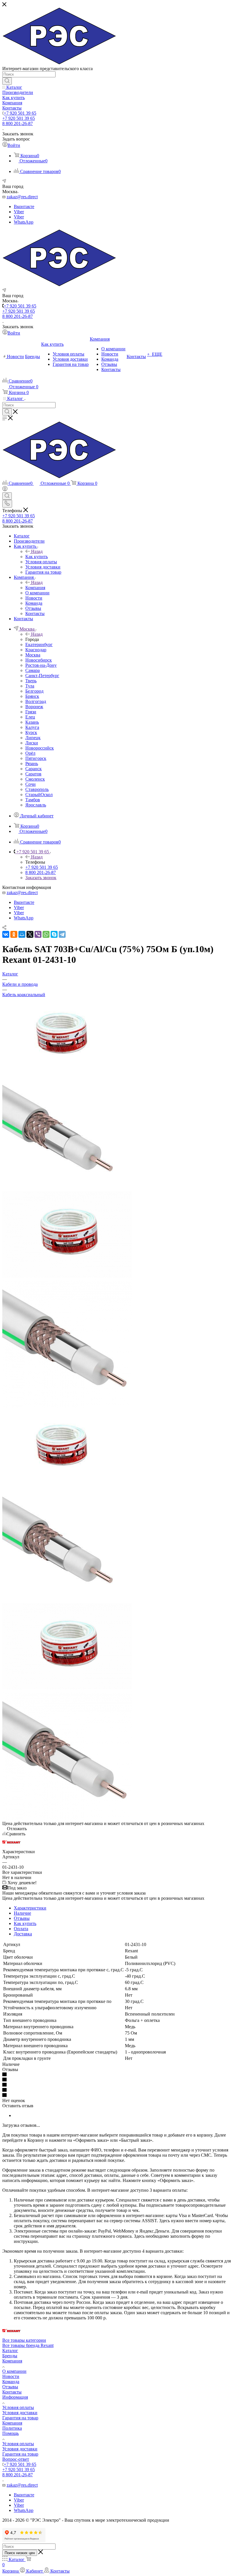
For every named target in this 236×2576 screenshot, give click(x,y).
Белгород (34, 691)
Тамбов (33, 800)
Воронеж (34, 707)
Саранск (34, 769)
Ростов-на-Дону (41, 665)
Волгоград (36, 701)
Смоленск (35, 779)
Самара (33, 670)
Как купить (37, 557)
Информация (15, 2397)
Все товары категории (24, 2340)
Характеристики (30, 1908)
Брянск (32, 696)
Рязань (32, 763)
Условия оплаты (18, 2407)
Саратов (33, 774)
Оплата (21, 1929)
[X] (30, 934)
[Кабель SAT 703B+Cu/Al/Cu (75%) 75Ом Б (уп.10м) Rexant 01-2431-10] (60, 1072)
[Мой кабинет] (5, 490)
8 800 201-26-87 (18, 123)
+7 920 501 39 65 (20, 113)
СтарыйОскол (39, 795)
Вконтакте (24, 206)
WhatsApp (24, 222)
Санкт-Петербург (42, 676)
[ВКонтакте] (6, 934)
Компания (35, 588)
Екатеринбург (39, 645)
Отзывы (22, 1918)
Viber (19, 212)
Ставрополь (37, 789)
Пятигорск (36, 758)
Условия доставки (20, 2413)
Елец (30, 717)
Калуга (32, 727)
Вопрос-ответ (16, 2459)
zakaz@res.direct (22, 197)
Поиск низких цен (20, 2553)
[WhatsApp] (46, 934)
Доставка (23, 1934)
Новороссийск (40, 748)
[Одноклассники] (14, 934)
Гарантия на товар (20, 2418)
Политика (12, 2428)
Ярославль (36, 805)
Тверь (31, 681)
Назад (37, 551)
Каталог (10, 2351)
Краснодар (36, 650)
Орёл (30, 753)
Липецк (33, 738)
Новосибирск (39, 660)
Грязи (31, 712)
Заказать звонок (41, 878)
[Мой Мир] (22, 934)
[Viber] (38, 934)
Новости (11, 2376)
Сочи (31, 784)
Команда (11, 2382)
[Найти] (7, 81)
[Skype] (54, 934)
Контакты (12, 2392)
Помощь (11, 2433)
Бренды (10, 2356)
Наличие (22, 1913)
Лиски (32, 743)
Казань (32, 722)
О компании (14, 2371)
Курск (31, 732)
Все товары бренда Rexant (28, 2345)
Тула (30, 686)
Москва (33, 655)
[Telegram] (62, 934)
